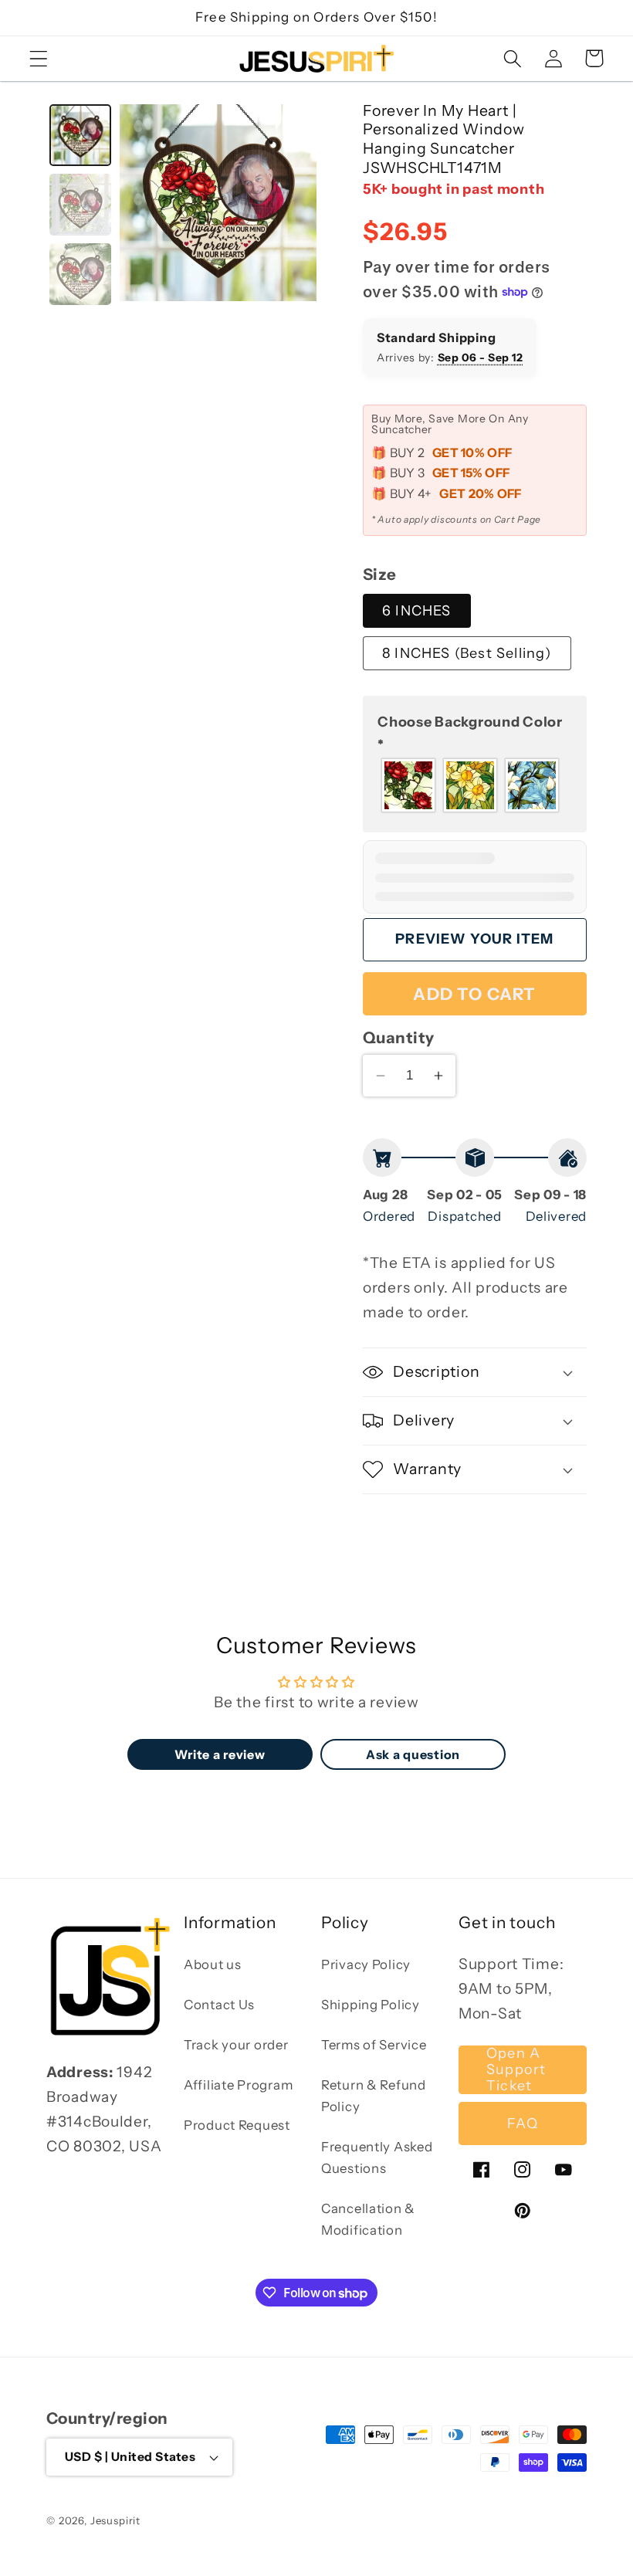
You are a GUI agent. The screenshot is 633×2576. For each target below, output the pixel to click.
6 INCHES (417, 611)
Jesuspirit (115, 2520)
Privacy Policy (366, 1964)
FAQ (523, 2124)
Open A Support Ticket (516, 2070)
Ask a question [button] (413, 1754)
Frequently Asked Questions (377, 2157)
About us (213, 1964)
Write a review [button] (220, 1754)
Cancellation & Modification (368, 2219)
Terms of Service (374, 2045)
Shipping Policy (371, 2005)
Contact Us (219, 2005)
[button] (39, 58)
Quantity (399, 1037)
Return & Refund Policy (374, 2096)
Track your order (236, 2045)
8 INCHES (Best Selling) (467, 653)
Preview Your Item (474, 939)
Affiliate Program (238, 2085)
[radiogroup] (475, 785)
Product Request (237, 2125)
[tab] (80, 135)
